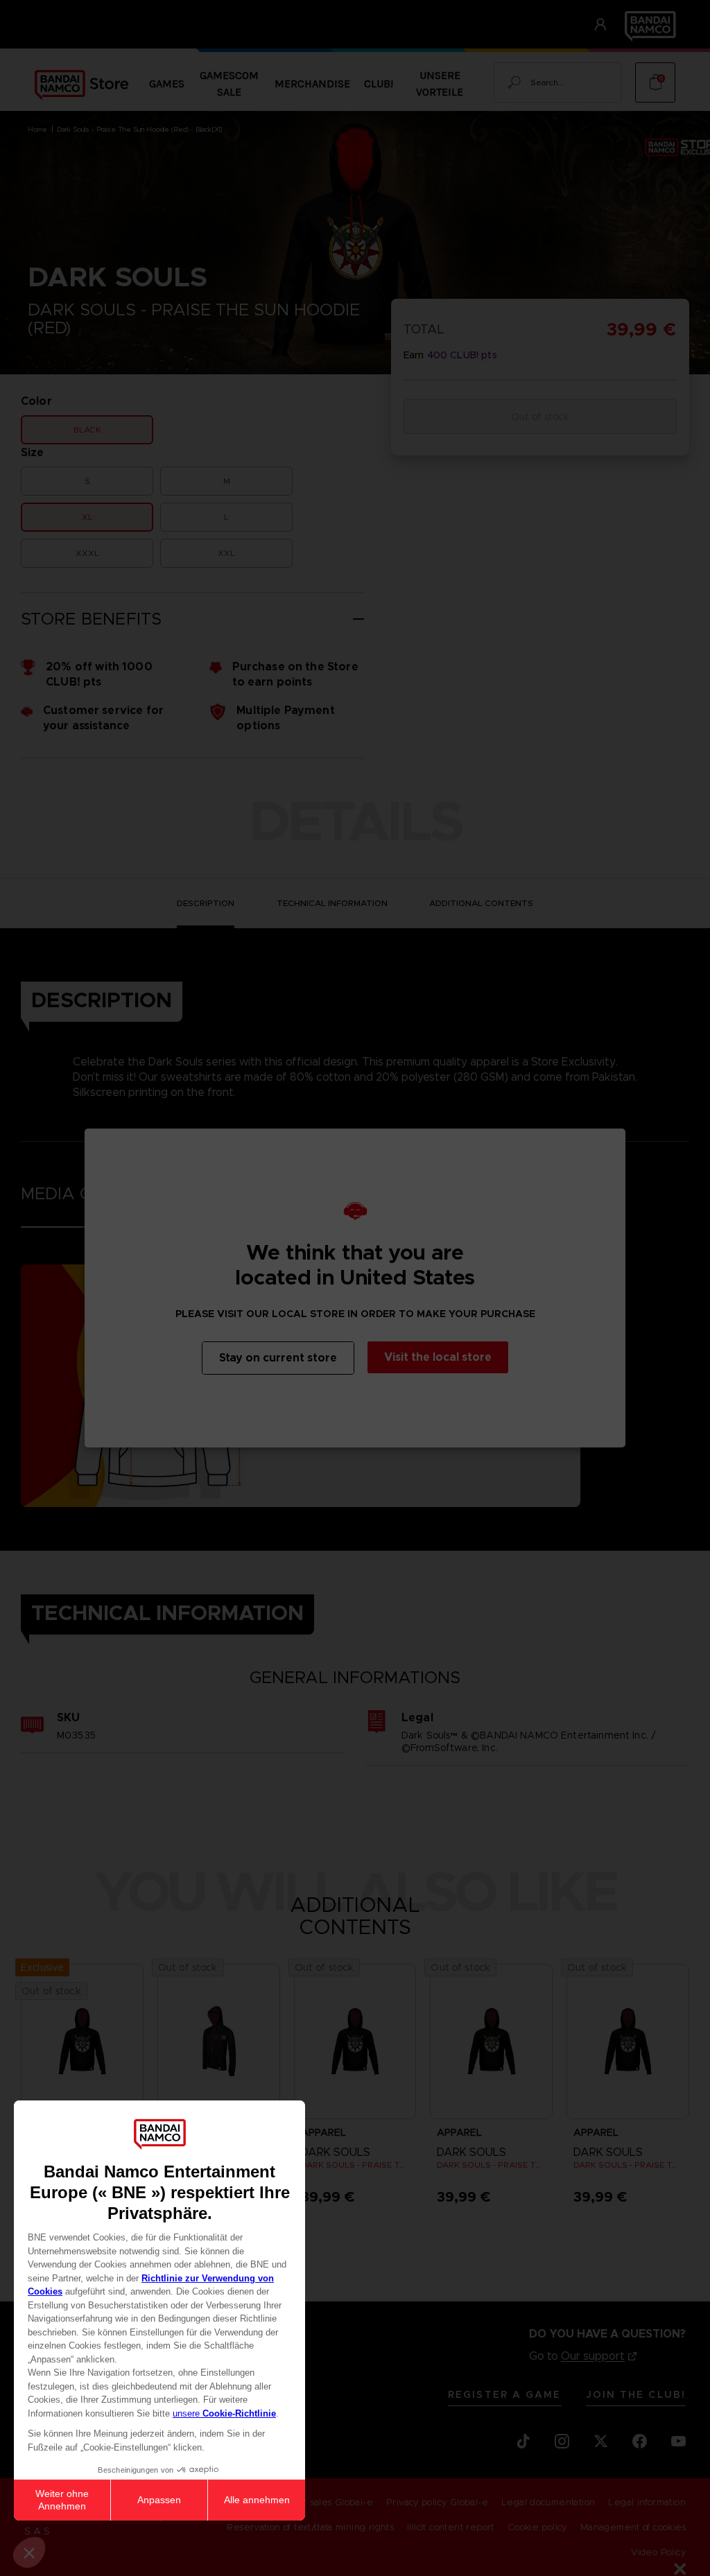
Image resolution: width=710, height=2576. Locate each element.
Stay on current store (278, 1358)
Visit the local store (438, 1357)
